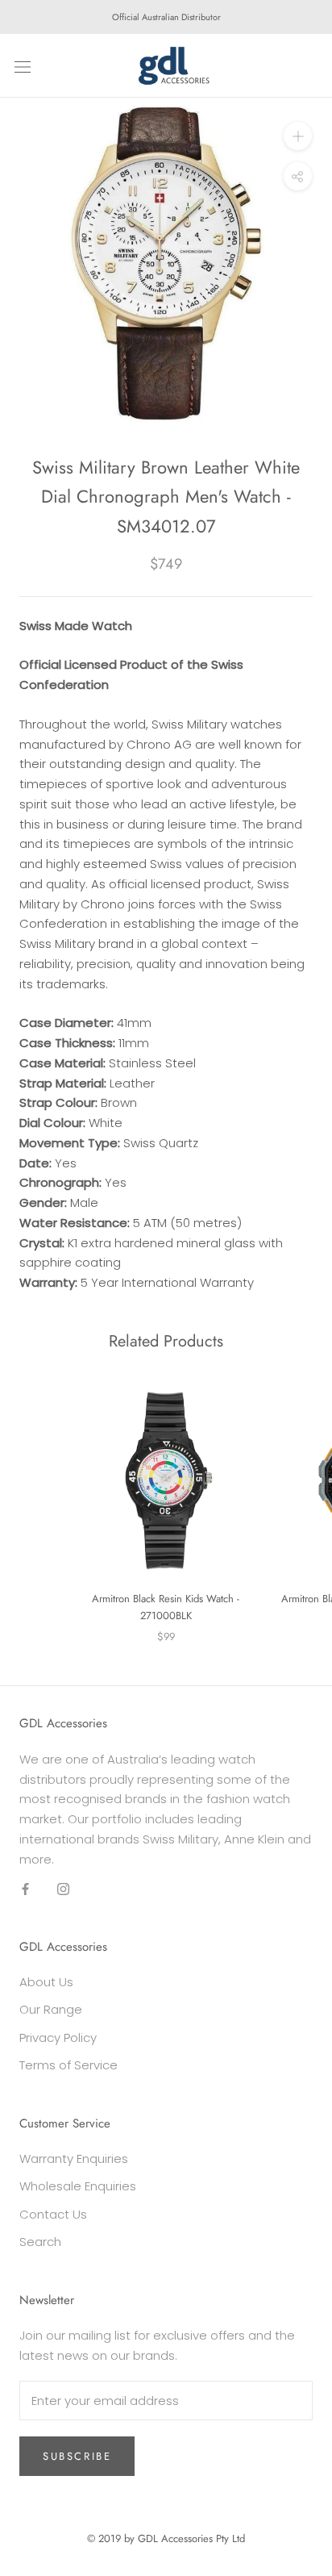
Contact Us (53, 2214)
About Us (46, 1982)
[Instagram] (63, 1888)
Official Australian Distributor (166, 17)
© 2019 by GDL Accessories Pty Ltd (166, 2538)
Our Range (51, 2009)
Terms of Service (68, 2065)
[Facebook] (25, 1888)
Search (40, 2242)
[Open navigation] (23, 66)
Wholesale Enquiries (78, 2186)
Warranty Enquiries (74, 2158)
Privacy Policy (58, 2037)
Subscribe (77, 2456)
